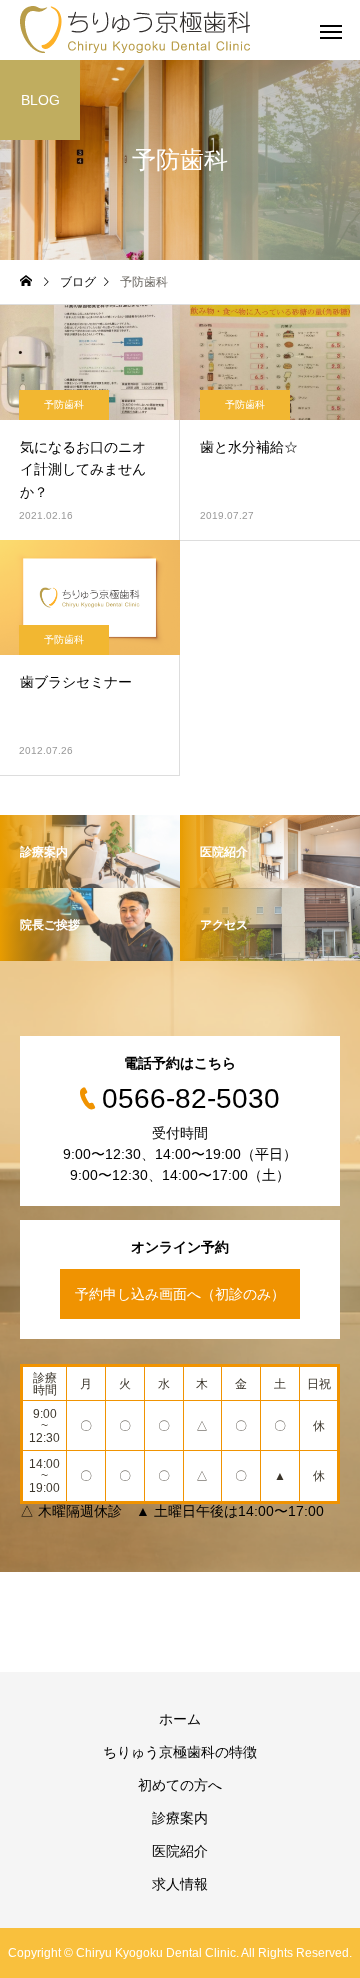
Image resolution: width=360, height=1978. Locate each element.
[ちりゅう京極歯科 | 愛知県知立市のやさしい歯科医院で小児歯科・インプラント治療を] (135, 30)
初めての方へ (180, 1785)
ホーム (180, 1719)
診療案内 (180, 1818)
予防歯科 (64, 404)
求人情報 (180, 1884)
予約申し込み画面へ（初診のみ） (180, 1294)
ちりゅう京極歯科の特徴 (180, 1752)
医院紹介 (180, 1851)
